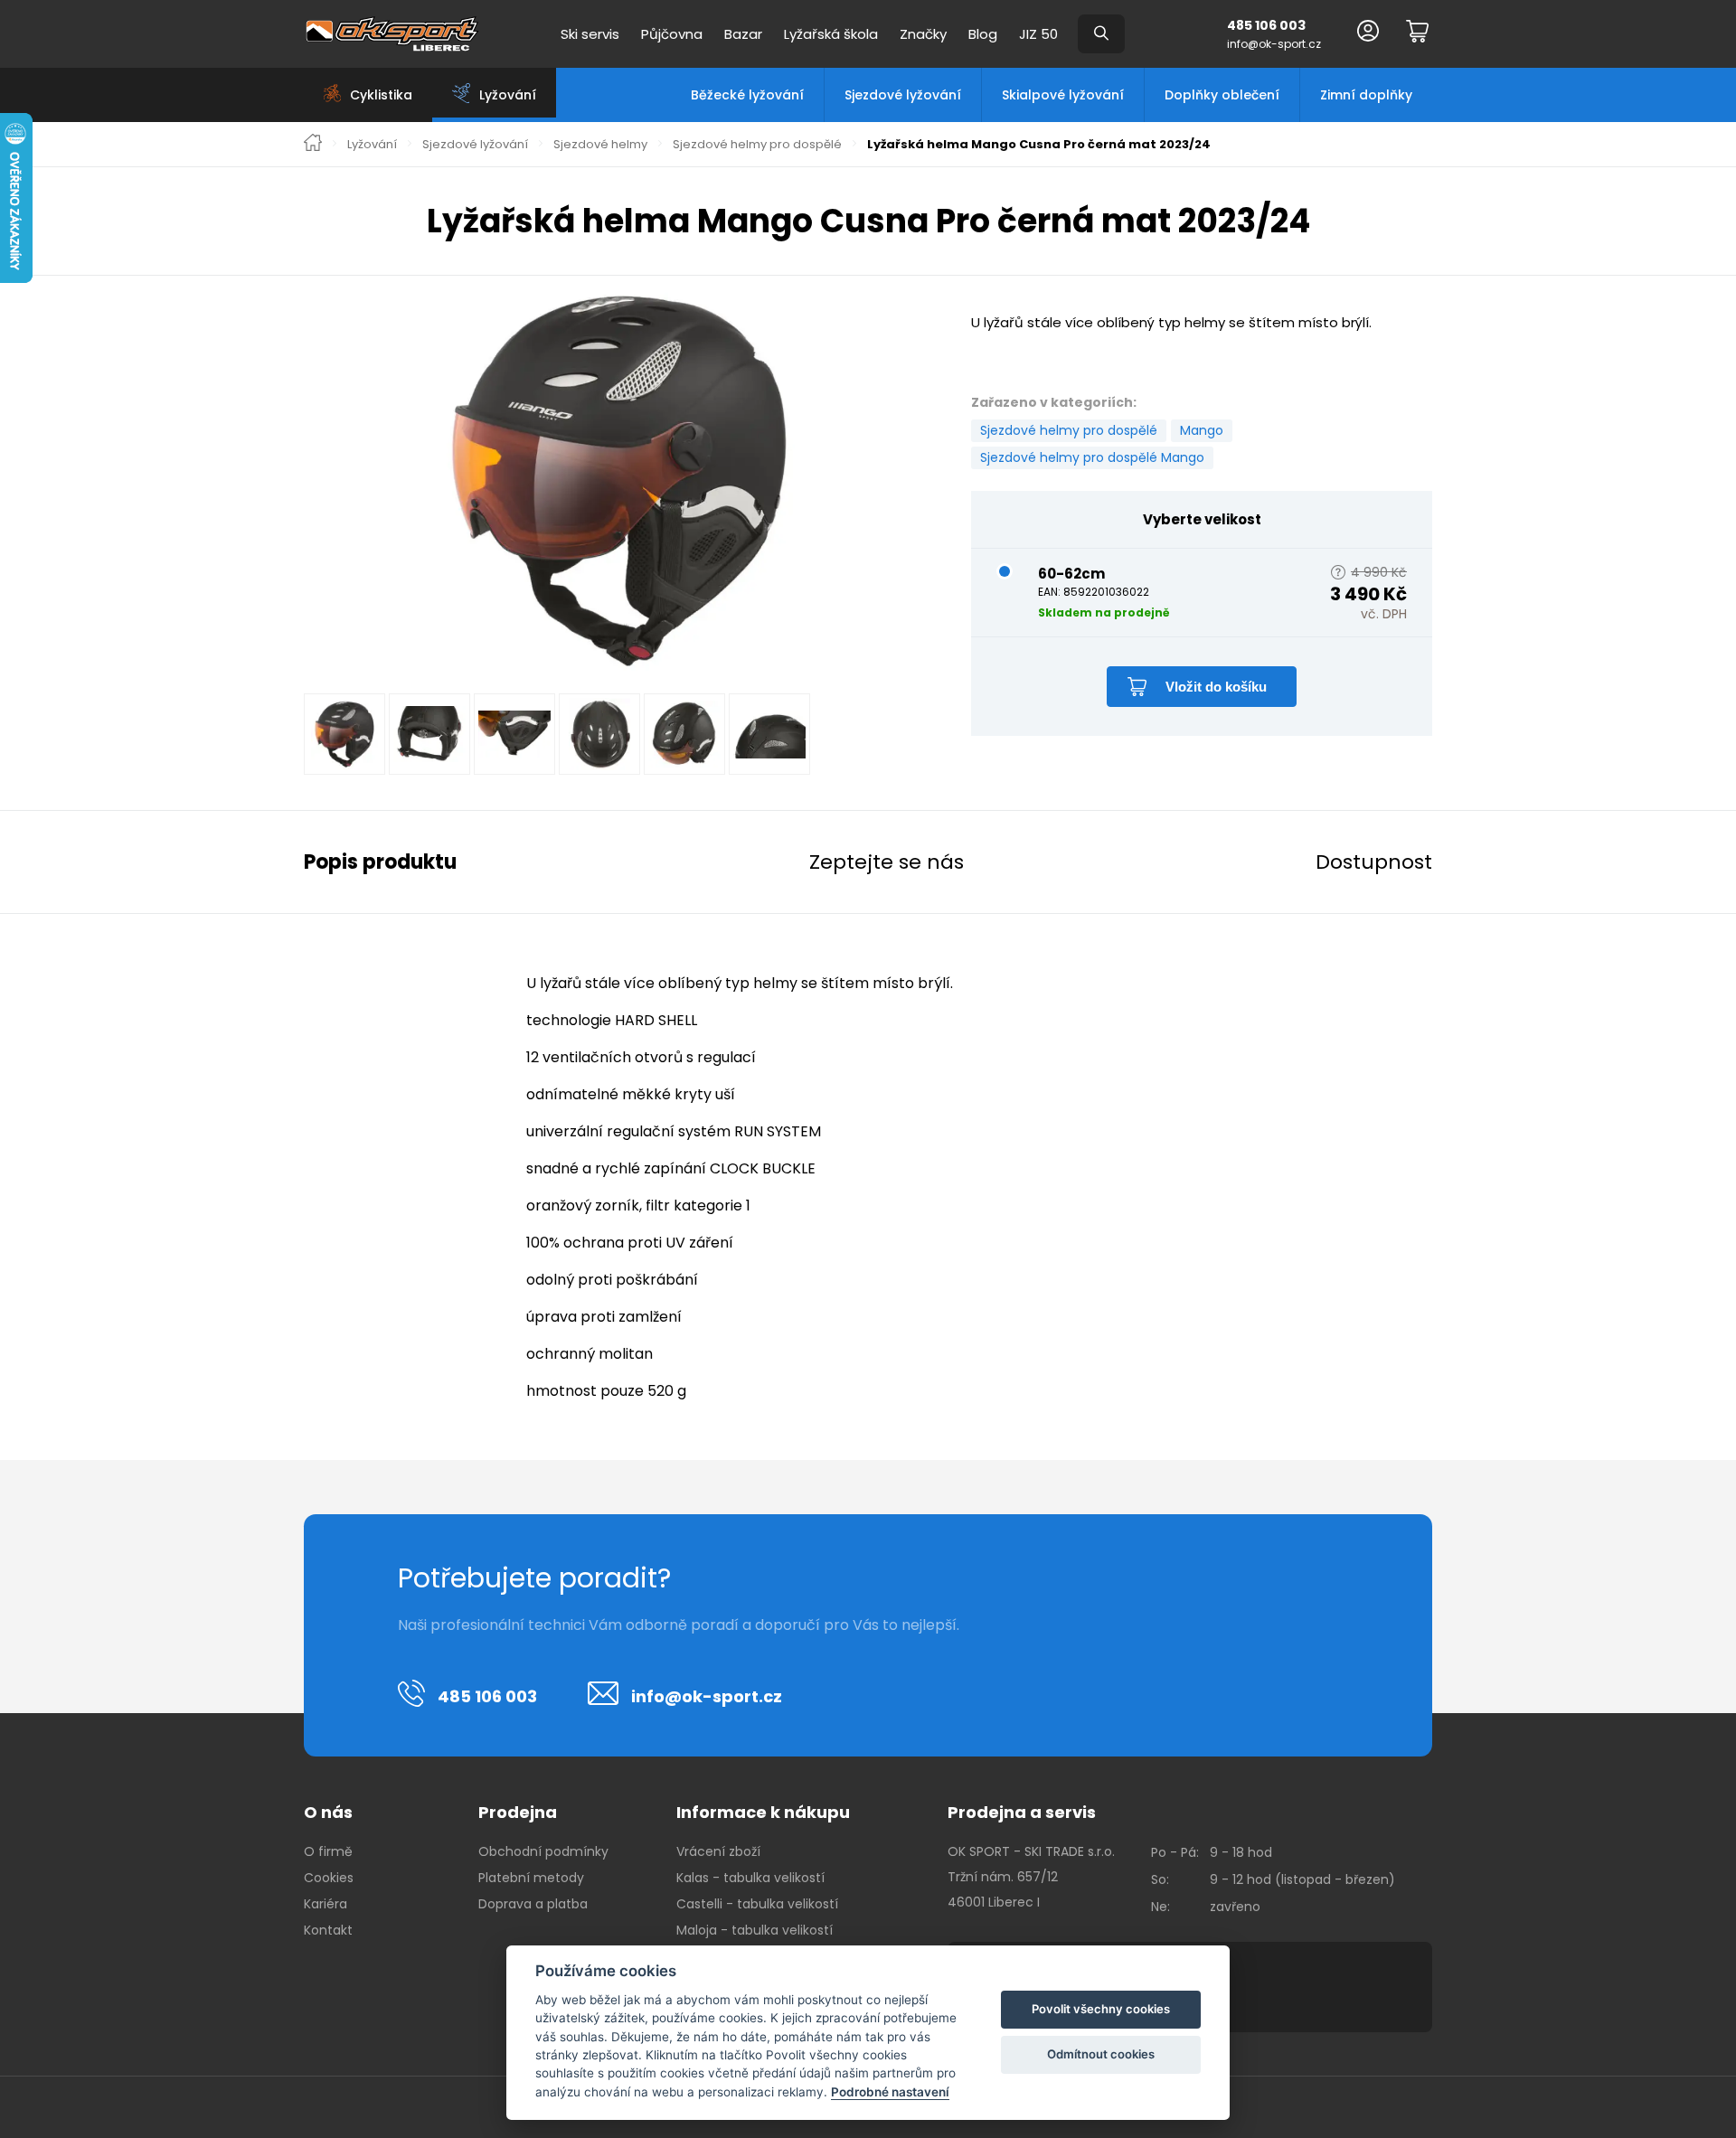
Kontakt (328, 1930)
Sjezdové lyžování (903, 95)
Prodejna (518, 1812)
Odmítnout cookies (1101, 2054)
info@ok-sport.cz (1274, 44)
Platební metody (531, 1878)
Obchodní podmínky (543, 1851)
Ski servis (590, 34)
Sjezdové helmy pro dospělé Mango (1092, 457)
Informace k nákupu (763, 1812)
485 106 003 (1266, 25)
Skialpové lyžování (1063, 95)
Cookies (329, 1878)
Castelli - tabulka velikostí (757, 1904)
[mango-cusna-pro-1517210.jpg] (619, 479)
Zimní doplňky (1366, 95)
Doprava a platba (533, 1904)
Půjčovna (672, 34)
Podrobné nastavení (890, 2092)
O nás (328, 1812)
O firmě (328, 1851)
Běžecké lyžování (747, 95)
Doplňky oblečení (1222, 95)
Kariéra (325, 1904)
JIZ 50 (1038, 34)
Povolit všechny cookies (1101, 2009)
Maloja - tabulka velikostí (755, 1930)
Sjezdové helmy (600, 145)
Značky (923, 34)
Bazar (743, 34)
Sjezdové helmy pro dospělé (757, 145)
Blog (983, 34)
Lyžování (372, 145)
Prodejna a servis (1022, 1812)
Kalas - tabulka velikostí (750, 1878)
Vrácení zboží (718, 1851)
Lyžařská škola (831, 34)
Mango (1202, 430)
